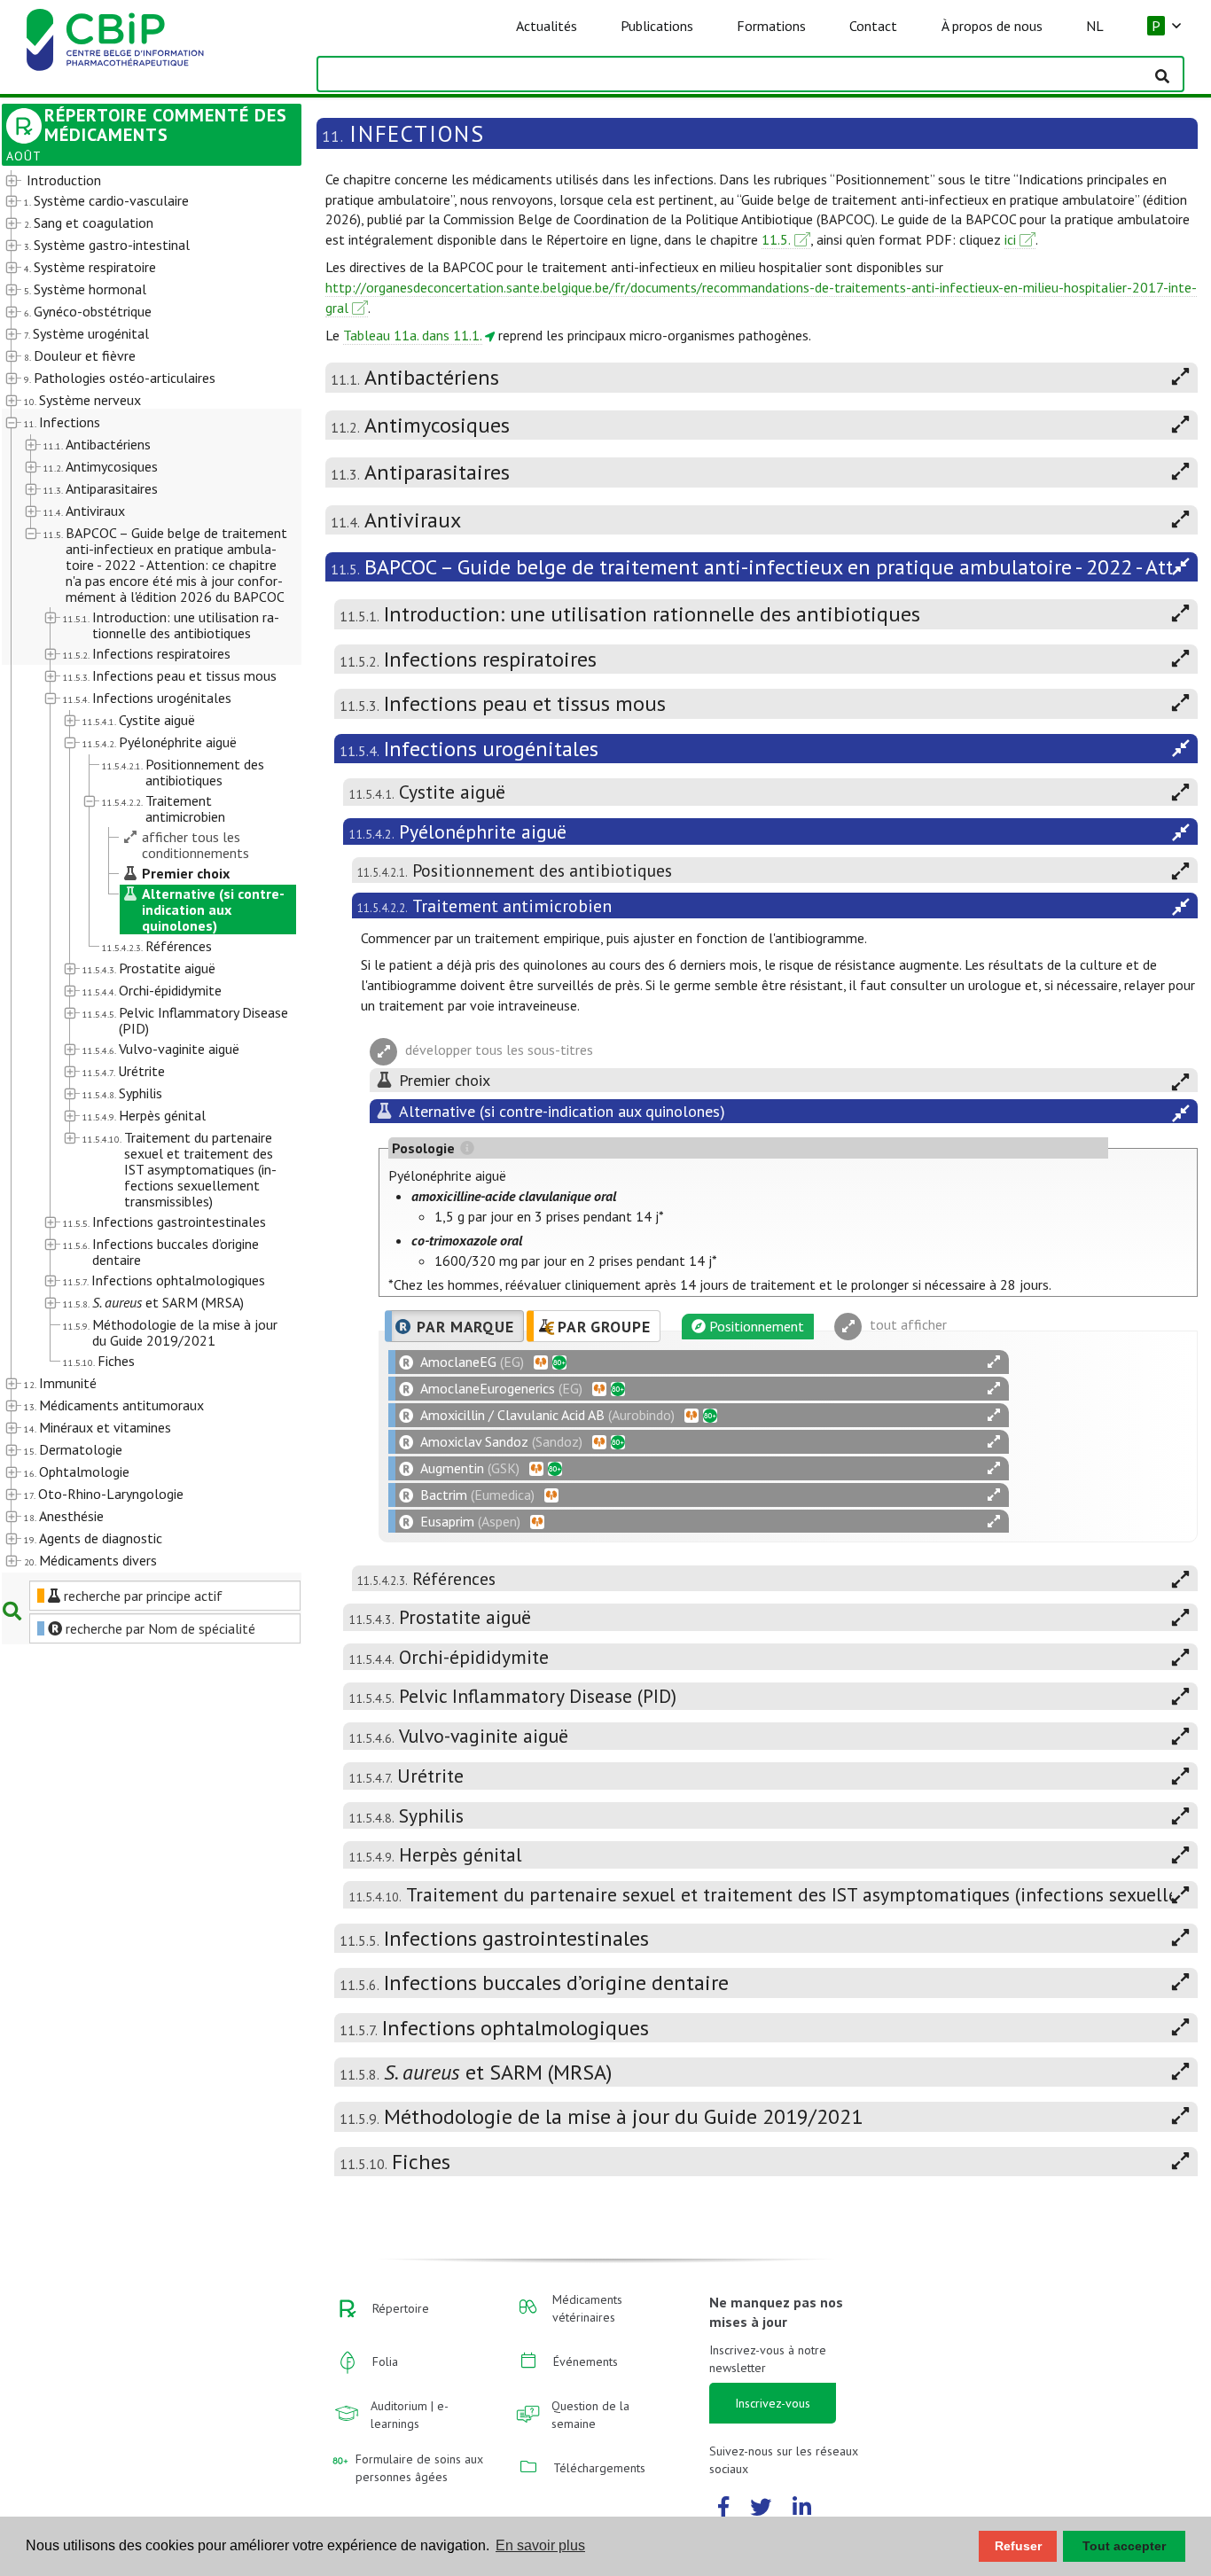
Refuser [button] (1018, 2546)
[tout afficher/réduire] (994, 1362)
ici (1010, 239)
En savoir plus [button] (540, 2545)
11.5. (776, 239)
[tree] (140, 871)
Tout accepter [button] (1124, 2546)
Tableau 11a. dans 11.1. (413, 335)
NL (1095, 26)
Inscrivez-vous (773, 2403)
